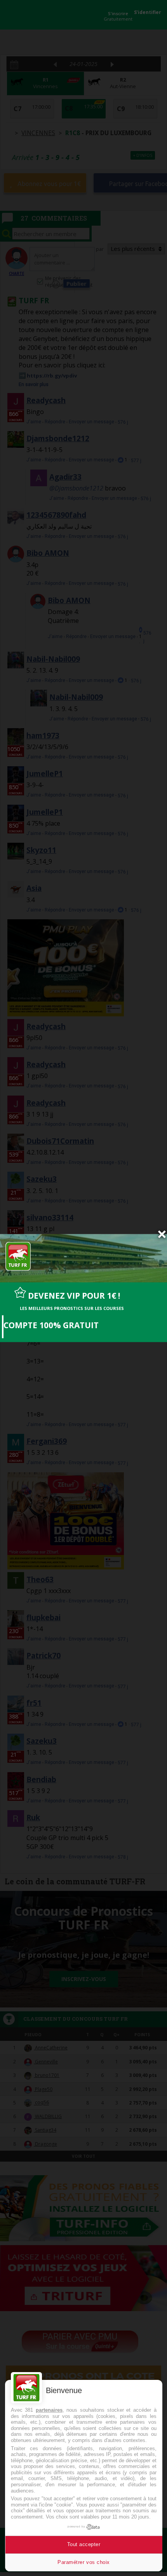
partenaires (49, 2410)
